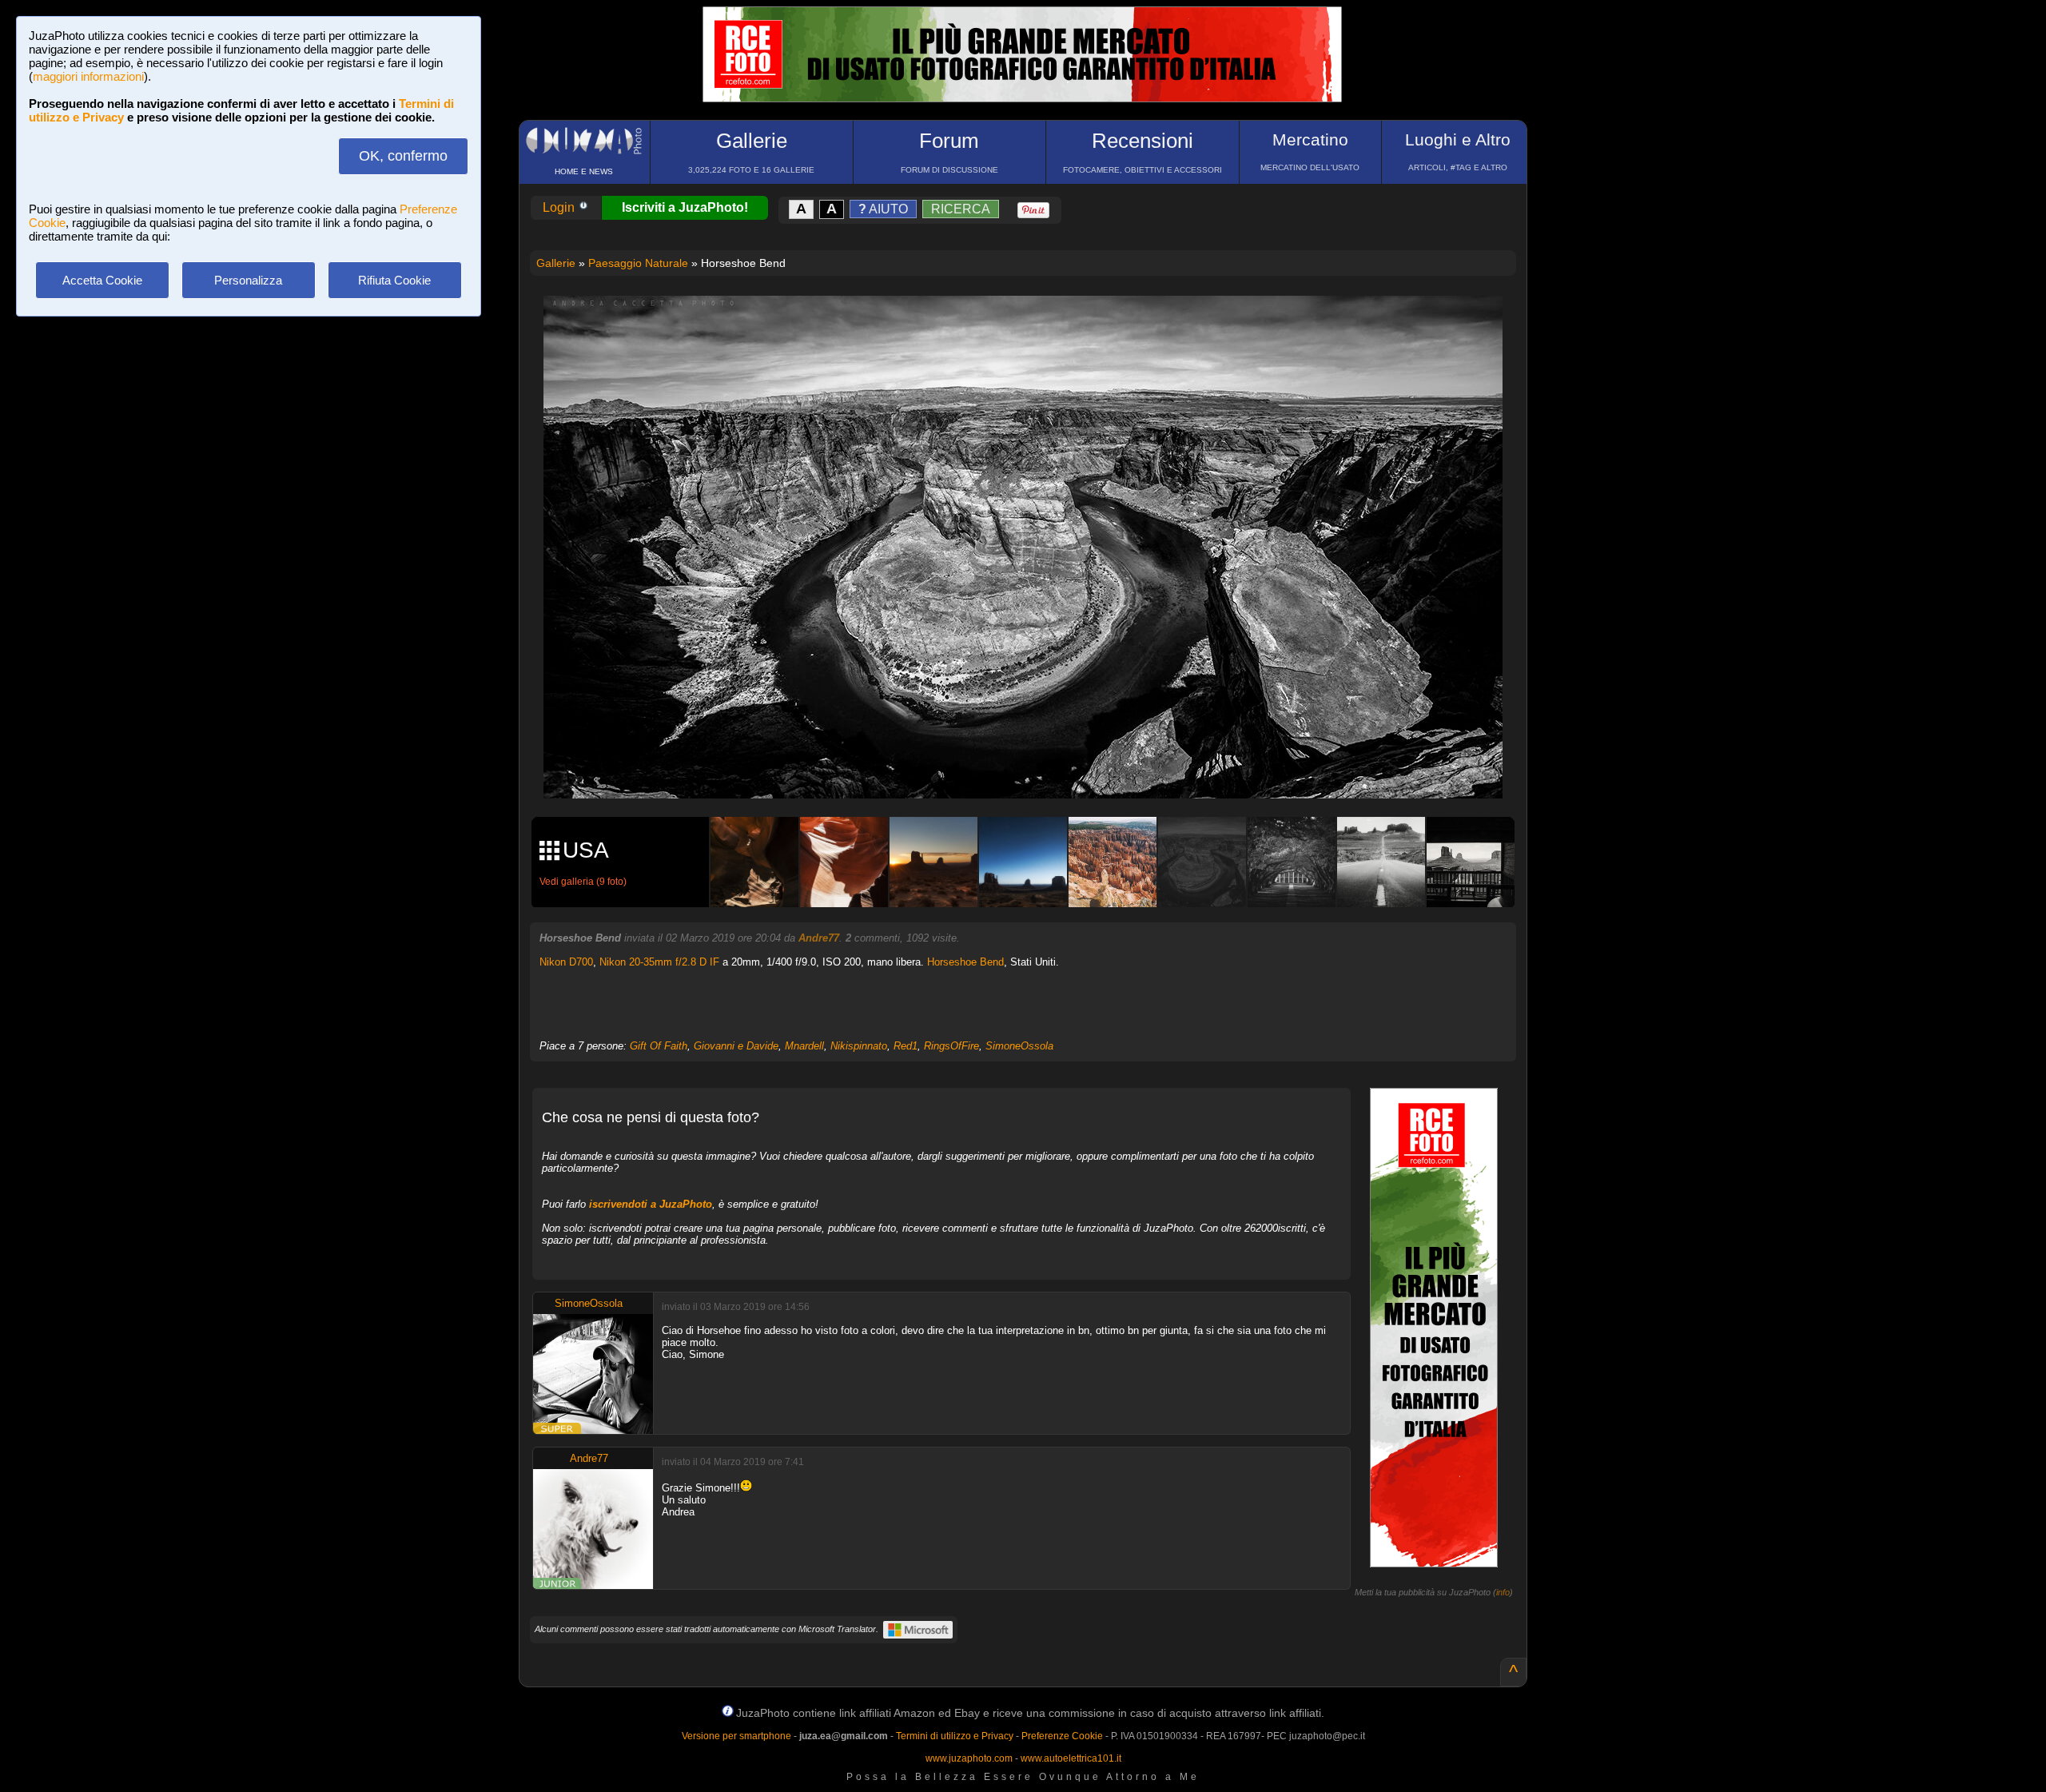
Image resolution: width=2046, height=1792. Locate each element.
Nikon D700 (566, 962)
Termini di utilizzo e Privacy (955, 1736)
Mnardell (804, 1046)
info (1503, 1592)
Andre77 (819, 938)
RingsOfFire (951, 1046)
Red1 (906, 1046)
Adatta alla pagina (1033, 325)
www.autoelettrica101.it (1071, 1758)
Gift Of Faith (659, 1046)
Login (560, 207)
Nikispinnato (859, 1046)
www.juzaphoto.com (969, 1758)
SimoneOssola (1019, 1046)
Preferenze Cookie (1062, 1736)
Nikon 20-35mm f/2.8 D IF (659, 962)
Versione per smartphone (736, 1736)
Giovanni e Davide (736, 1046)
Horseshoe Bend (965, 962)
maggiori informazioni (88, 76)
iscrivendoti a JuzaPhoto (651, 1204)
